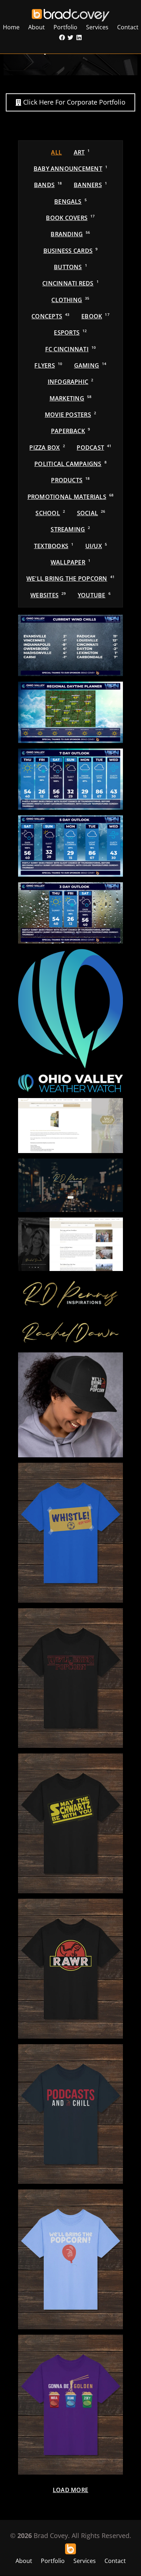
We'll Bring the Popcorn (70, 579)
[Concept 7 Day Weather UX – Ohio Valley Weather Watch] (70, 779)
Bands (48, 185)
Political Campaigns (70, 464)
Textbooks (54, 546)
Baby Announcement (70, 169)
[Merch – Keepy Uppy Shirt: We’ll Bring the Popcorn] (70, 2259)
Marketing (71, 398)
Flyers (48, 365)
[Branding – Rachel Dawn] (70, 1333)
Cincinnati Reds (70, 283)
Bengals (70, 202)
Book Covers (70, 218)
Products (70, 480)
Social (91, 513)
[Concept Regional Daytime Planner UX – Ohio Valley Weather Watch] (70, 712)
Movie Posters (70, 415)
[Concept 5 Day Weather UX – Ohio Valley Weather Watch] (70, 846)
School (50, 513)
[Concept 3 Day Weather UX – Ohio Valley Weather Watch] (70, 913)
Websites (48, 595)
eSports (70, 332)
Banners (90, 185)
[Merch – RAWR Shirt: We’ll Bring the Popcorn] (70, 1969)
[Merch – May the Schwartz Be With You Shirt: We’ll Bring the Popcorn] (70, 1823)
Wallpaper (70, 562)
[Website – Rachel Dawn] (70, 1244)
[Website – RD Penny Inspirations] (70, 1185)
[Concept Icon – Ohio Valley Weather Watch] (70, 1009)
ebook (95, 316)
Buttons (70, 267)
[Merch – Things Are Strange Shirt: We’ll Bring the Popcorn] (70, 1678)
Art (82, 152)
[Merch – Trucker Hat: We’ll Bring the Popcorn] (70, 1405)
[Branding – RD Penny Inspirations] (70, 1295)
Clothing (70, 300)
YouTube (94, 595)
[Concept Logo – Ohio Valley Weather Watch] (70, 1083)
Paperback (70, 431)
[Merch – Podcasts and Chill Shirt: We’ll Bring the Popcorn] (70, 2114)
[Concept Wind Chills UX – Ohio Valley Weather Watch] (70, 645)
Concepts (50, 316)
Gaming (90, 365)
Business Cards (71, 251)
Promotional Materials (71, 497)
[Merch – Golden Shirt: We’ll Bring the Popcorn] (70, 2405)
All (56, 152)
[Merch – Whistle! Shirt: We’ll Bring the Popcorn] (70, 1533)
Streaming (70, 529)
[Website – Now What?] (70, 1126)
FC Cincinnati (71, 349)
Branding (70, 234)
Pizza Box (47, 448)
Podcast (94, 448)
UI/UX (96, 546)
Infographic (71, 382)
